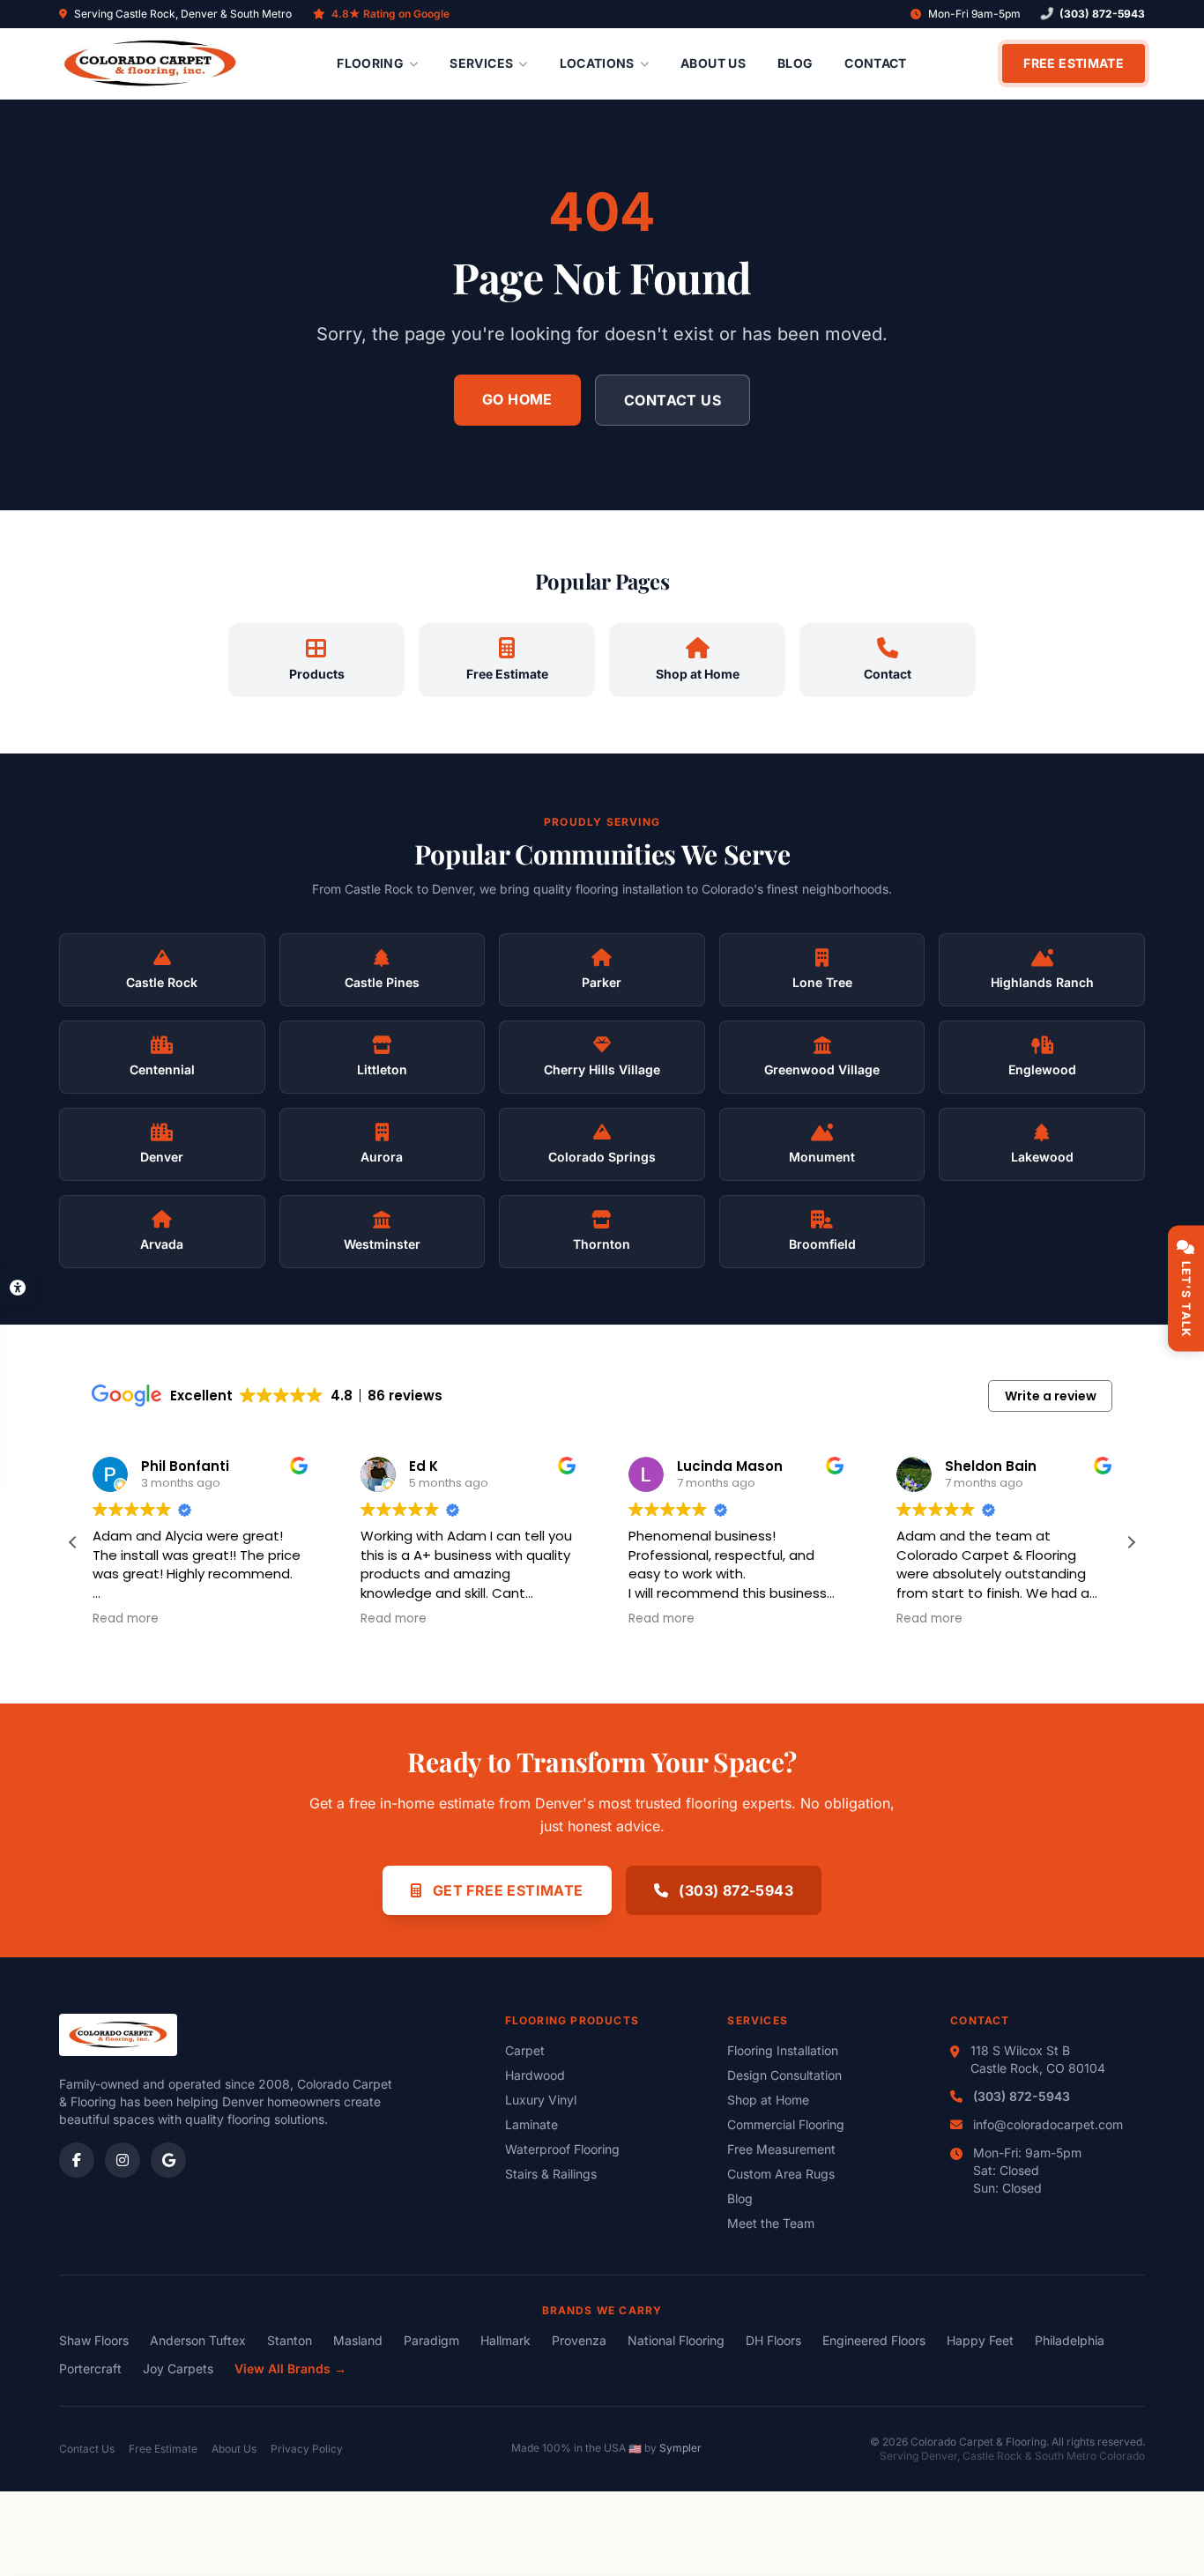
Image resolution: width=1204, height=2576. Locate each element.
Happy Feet (980, 2340)
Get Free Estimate (505, 1890)
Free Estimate (1074, 63)
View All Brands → (290, 2368)
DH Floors (773, 2340)
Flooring (370, 63)
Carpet (525, 2050)
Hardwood (535, 2075)
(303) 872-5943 (1102, 14)
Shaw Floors (94, 2340)
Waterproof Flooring (562, 2149)
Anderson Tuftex (198, 2340)
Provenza (579, 2340)
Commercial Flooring (786, 2124)
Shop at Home (768, 2100)
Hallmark (505, 2340)
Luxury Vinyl (541, 2100)
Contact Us (673, 400)
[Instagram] (123, 2160)
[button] (1131, 1542)
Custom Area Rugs (781, 2174)
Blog (795, 63)
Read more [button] (126, 1619)
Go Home (517, 399)
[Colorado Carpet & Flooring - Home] (150, 63)
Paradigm (431, 2340)
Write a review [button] (1051, 1396)
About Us (713, 63)
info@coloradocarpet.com (1048, 2124)
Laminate (531, 2124)
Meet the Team (771, 2223)
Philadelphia (1070, 2340)
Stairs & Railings (551, 2174)
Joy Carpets (178, 2368)
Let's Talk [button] (1186, 1299)
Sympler (680, 2448)
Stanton (290, 2340)
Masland (358, 2340)
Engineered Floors (874, 2340)
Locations (597, 63)
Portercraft (90, 2368)
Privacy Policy (307, 2449)
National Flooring (676, 2340)
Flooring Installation (783, 2050)
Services (481, 63)
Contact (875, 63)
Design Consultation (784, 2075)
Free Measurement (781, 2149)
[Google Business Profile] (168, 2160)
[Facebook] (77, 2160)
